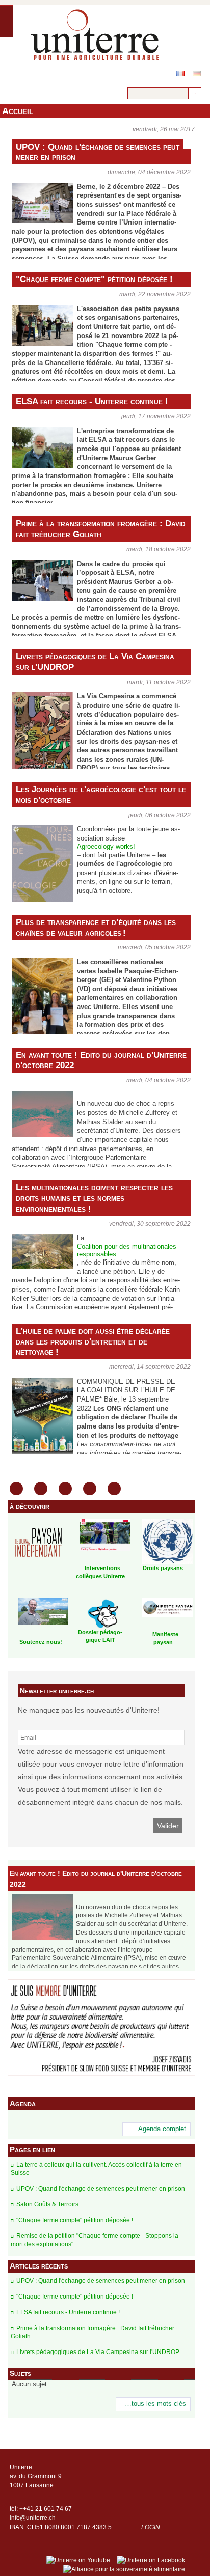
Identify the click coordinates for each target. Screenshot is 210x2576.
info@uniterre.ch (33, 2518)
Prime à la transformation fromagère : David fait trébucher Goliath (101, 529)
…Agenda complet (159, 2129)
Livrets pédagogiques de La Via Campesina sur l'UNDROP (95, 662)
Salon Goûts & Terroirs (47, 2204)
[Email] (41, 1489)
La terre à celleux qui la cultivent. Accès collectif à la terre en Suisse (96, 2169)
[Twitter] (90, 1489)
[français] (180, 74)
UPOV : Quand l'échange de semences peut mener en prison (98, 152)
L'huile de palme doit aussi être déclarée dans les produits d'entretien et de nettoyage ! (93, 1341)
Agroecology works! (106, 847)
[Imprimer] (16, 1489)
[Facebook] (65, 1489)
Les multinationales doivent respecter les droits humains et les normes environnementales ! (94, 1198)
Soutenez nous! (41, 1642)
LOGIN (151, 2527)
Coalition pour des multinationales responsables (127, 1251)
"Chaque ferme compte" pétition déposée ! (94, 279)
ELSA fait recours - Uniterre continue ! (92, 401)
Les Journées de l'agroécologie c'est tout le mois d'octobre (101, 794)
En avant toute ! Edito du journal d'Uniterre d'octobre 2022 (101, 1060)
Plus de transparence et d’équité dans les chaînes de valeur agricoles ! (96, 927)
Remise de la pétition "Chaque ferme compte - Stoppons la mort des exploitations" (95, 2240)
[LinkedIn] (114, 1489)
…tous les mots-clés (155, 2404)
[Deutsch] (197, 74)
